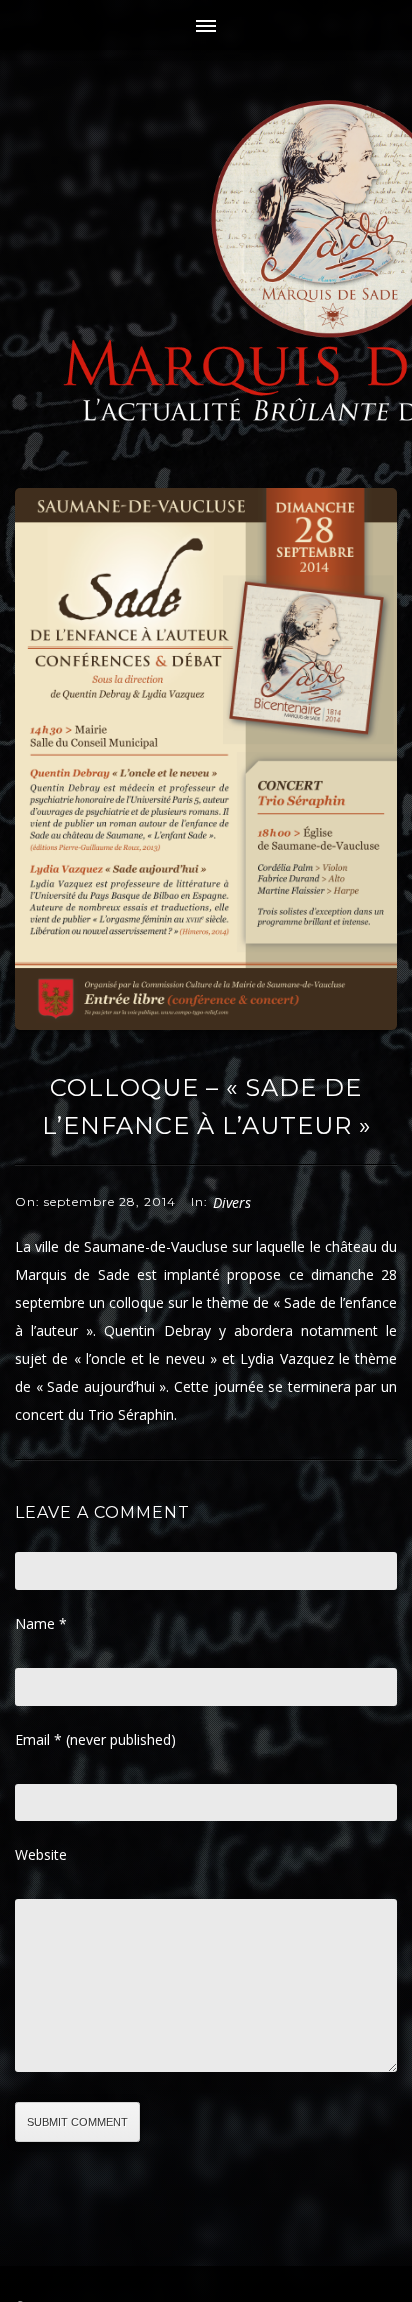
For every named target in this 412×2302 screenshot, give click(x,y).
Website (41, 1854)
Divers (232, 1202)
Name (41, 1623)
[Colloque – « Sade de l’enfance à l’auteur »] (206, 1024)
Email (95, 1739)
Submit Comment (77, 2122)
